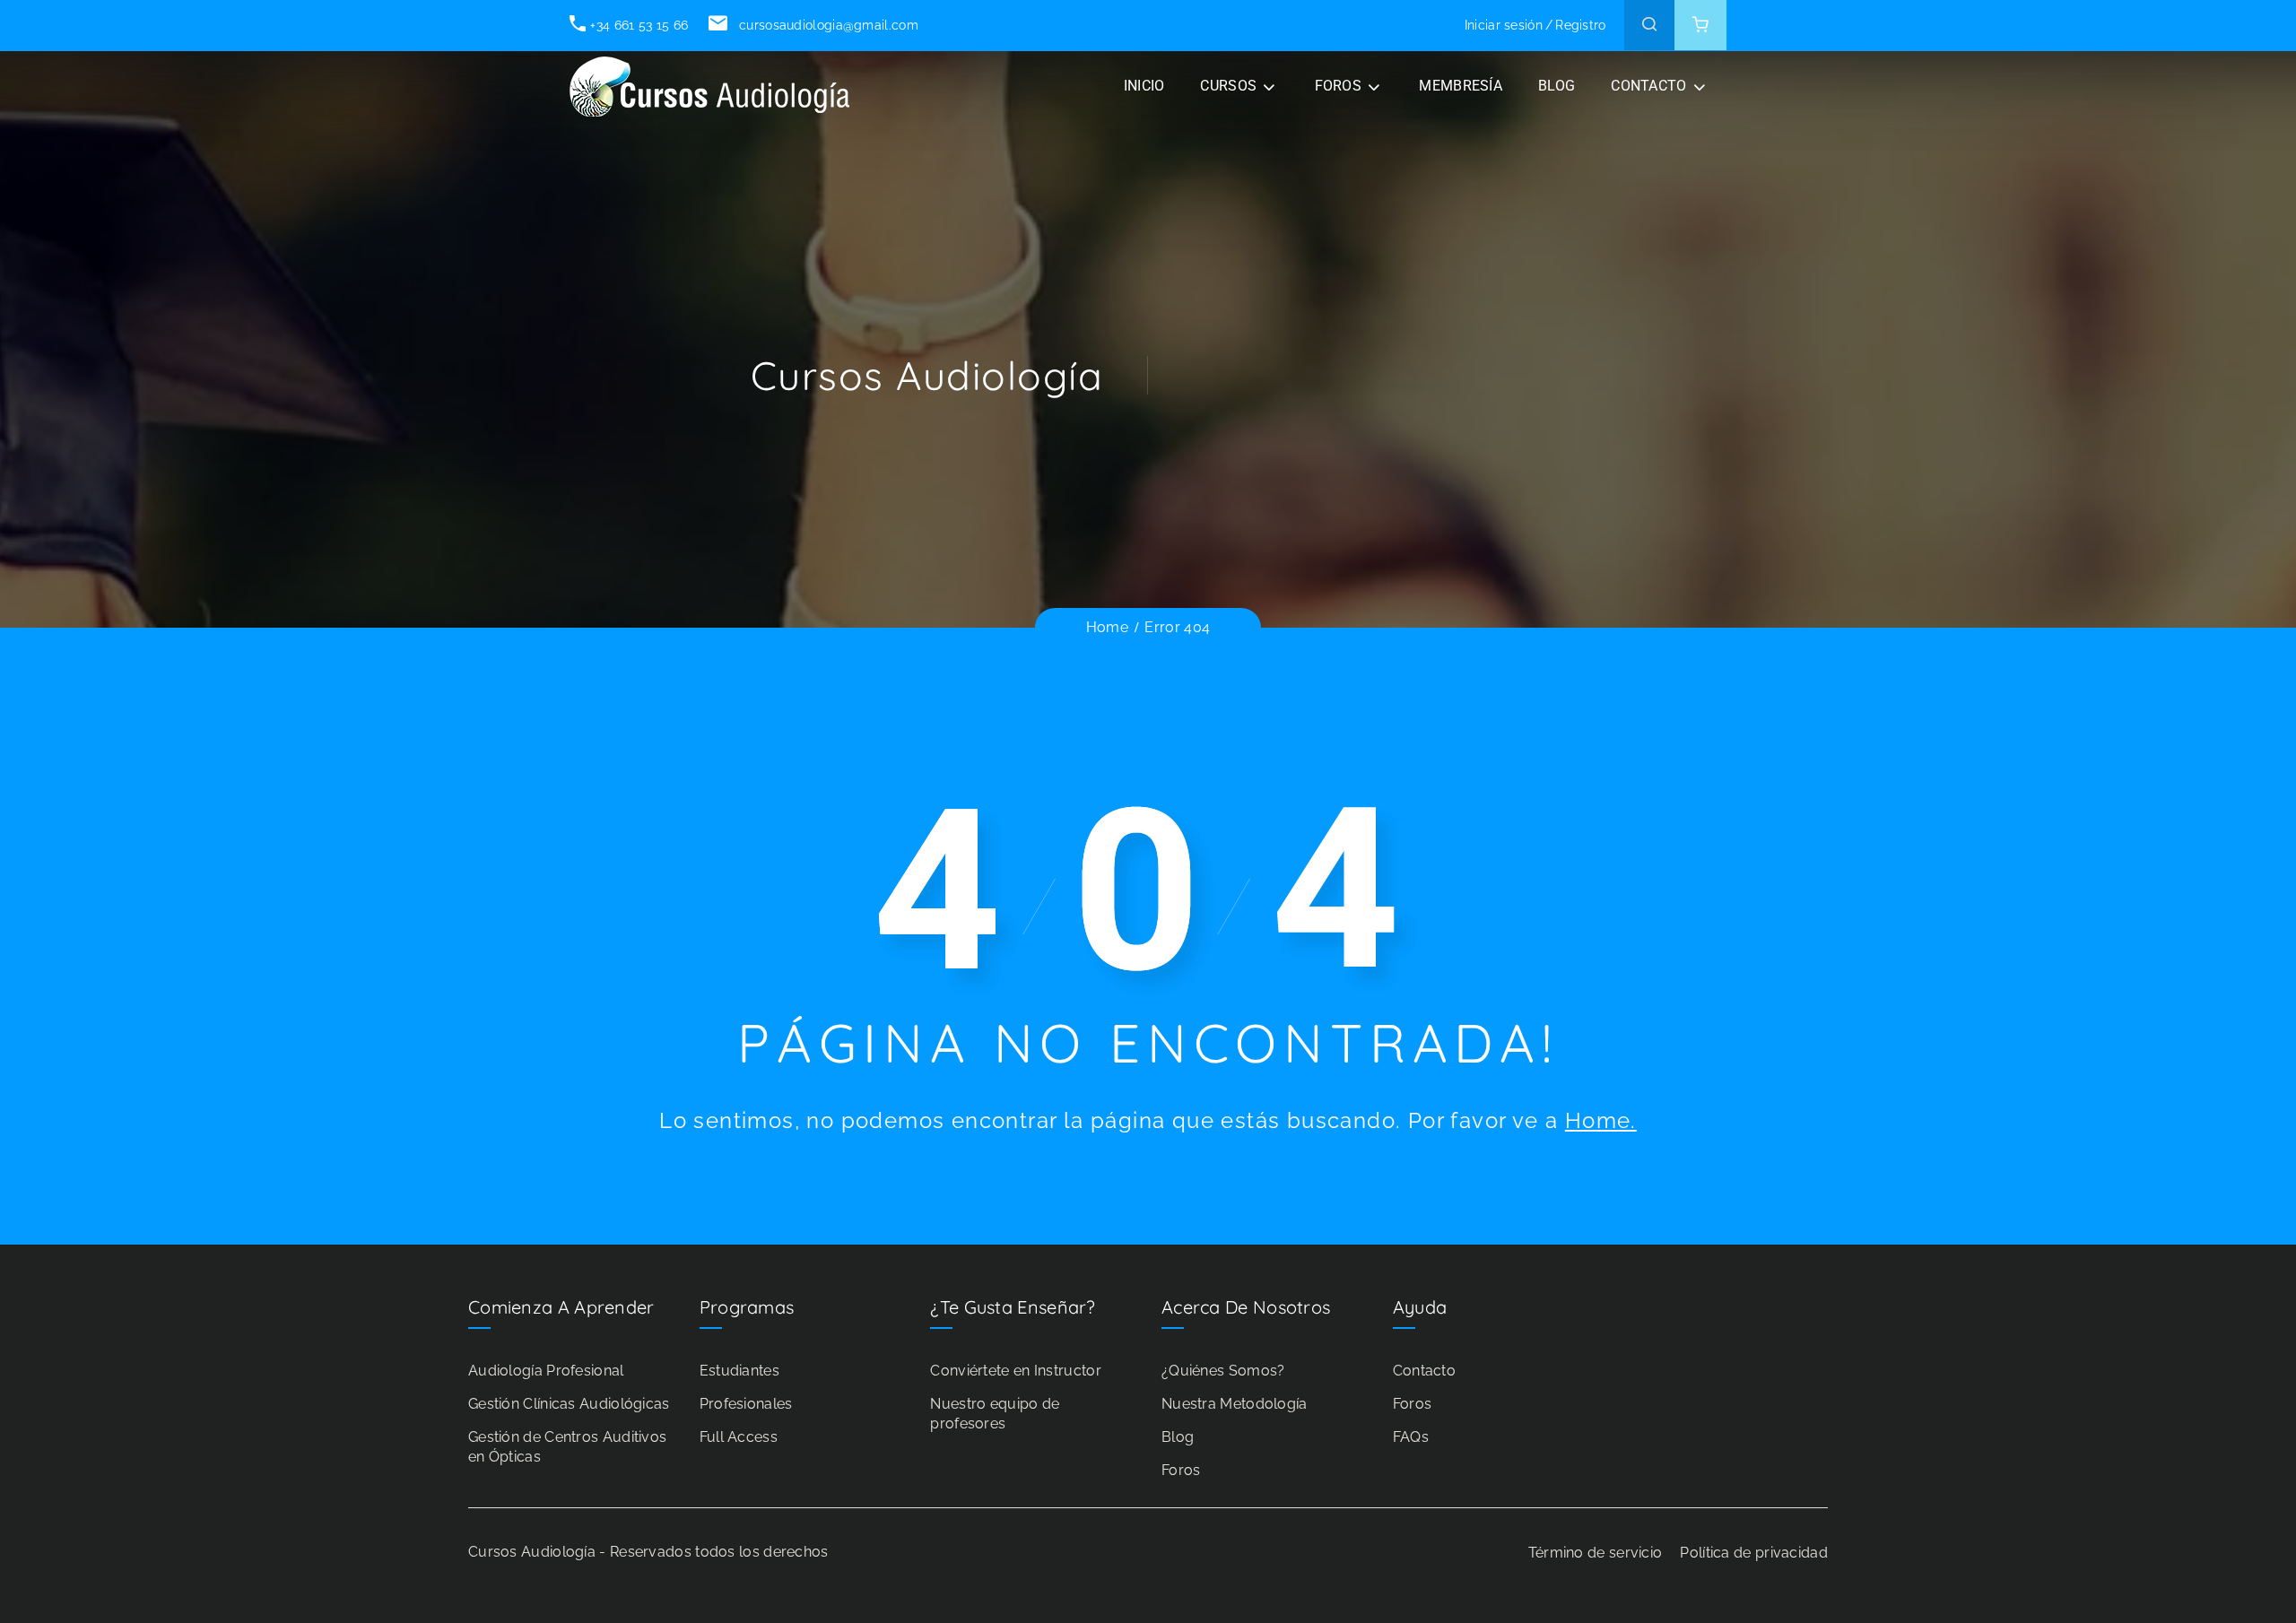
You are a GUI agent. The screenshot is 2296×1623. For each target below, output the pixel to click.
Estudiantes (739, 1371)
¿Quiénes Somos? (1223, 1371)
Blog (1178, 1437)
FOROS (1339, 86)
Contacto (1424, 1371)
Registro (1580, 25)
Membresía (1461, 86)
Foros (1181, 1470)
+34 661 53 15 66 (639, 25)
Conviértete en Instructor (1016, 1371)
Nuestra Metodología (1235, 1404)
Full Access (739, 1437)
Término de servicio (1596, 1553)
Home (1107, 627)
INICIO (1144, 86)
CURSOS (1228, 86)
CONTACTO (1648, 86)
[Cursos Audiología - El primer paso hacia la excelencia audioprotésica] (713, 87)
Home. (1601, 1120)
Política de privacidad (1754, 1553)
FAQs (1411, 1437)
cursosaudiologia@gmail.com (826, 25)
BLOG (1557, 86)
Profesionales (746, 1404)
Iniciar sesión (1504, 25)
